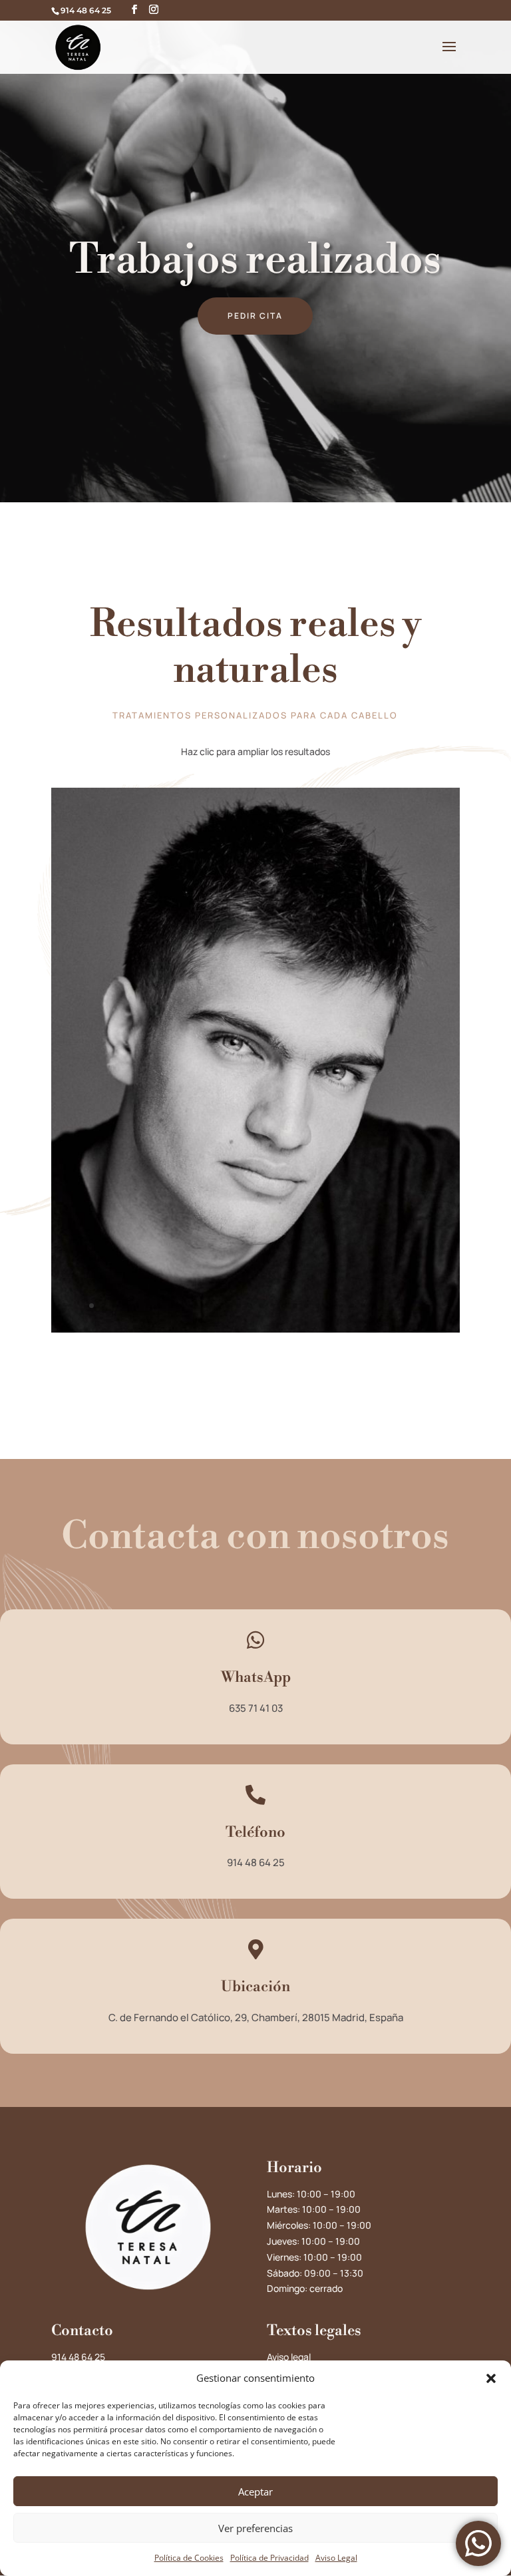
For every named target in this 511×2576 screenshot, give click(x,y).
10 (193, 1306)
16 (261, 1306)
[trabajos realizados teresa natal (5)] (255, 1329)
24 (352, 1306)
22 (329, 1306)
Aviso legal (289, 2357)
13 (227, 1306)
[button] (491, 2378)
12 (216, 1306)
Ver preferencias (255, 2528)
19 (295, 1306)
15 (250, 1306)
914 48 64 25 (256, 1862)
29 (408, 1306)
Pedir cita (255, 316)
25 (363, 1306)
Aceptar (255, 2492)
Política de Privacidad (269, 2558)
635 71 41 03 (256, 1708)
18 (284, 1306)
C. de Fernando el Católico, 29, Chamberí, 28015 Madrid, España (256, 2017)
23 (340, 1306)
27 (386, 1306)
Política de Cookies (189, 2558)
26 (374, 1306)
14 (239, 1306)
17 (272, 1306)
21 (318, 1306)
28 (397, 1306)
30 (420, 1306)
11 (205, 1306)
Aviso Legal (336, 2558)
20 (306, 1306)
